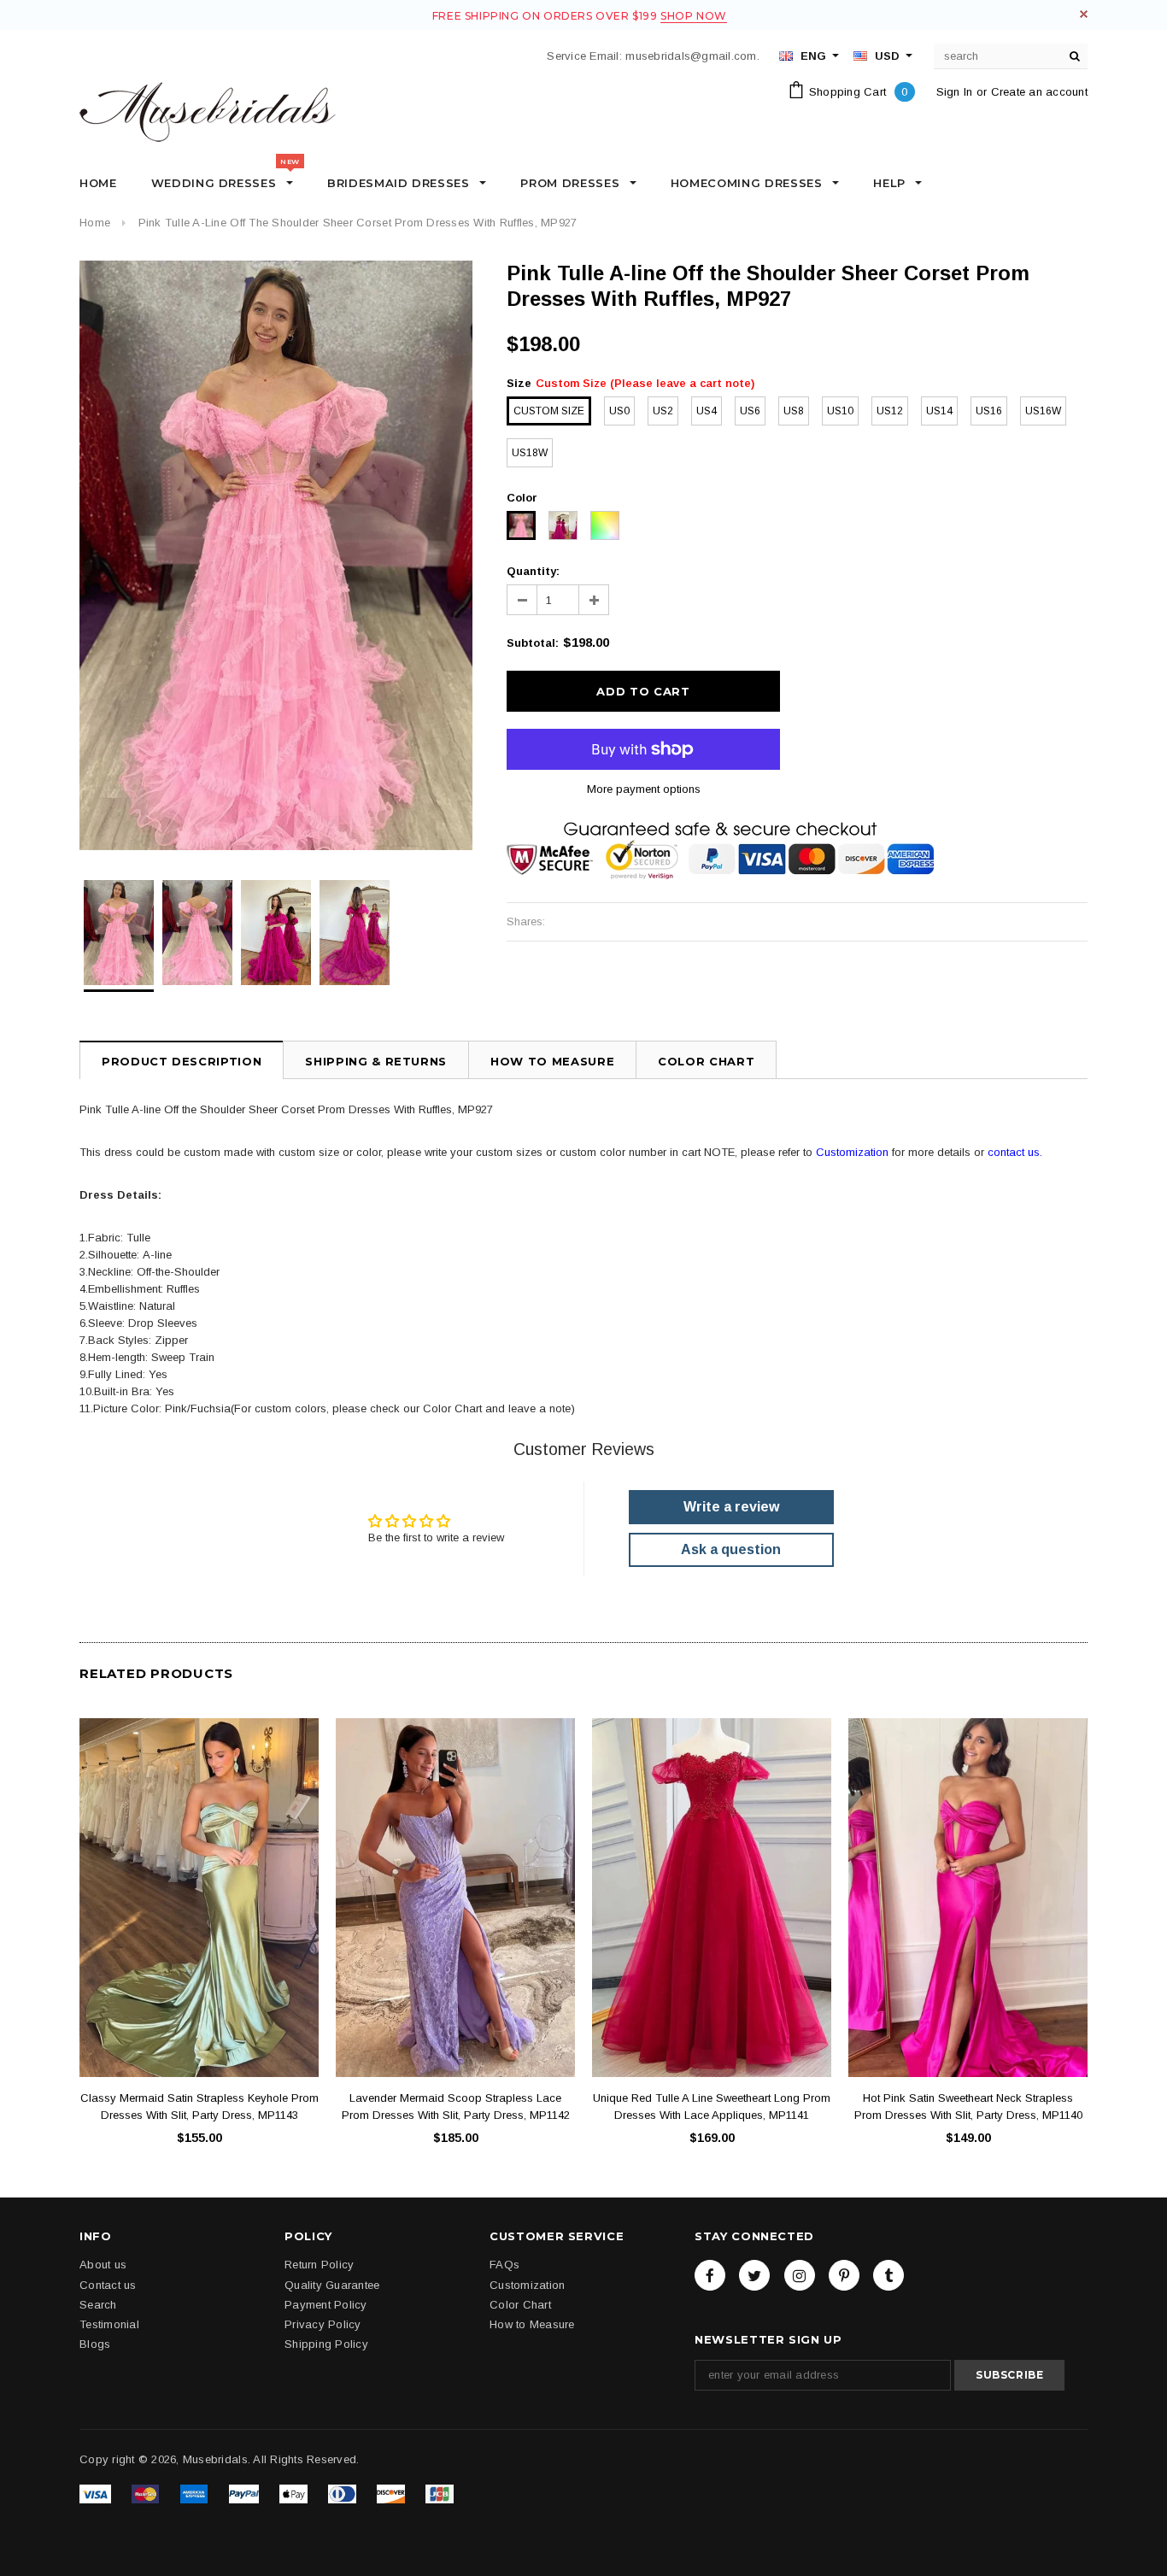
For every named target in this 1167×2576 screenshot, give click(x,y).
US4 (707, 411)
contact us (1014, 1152)
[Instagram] (800, 2275)
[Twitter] (754, 2275)
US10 (840, 411)
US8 (794, 411)
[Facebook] (710, 2275)
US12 (890, 411)
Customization (852, 1152)
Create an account (1039, 92)
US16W (1043, 411)
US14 (939, 411)
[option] (276, 555)
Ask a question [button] (731, 1549)
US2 (663, 411)
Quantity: (533, 571)
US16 (989, 411)
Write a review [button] (731, 1507)
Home (95, 223)
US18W (530, 453)
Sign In (955, 92)
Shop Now (694, 16)
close (1084, 14)
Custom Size (549, 411)
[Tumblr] (888, 2275)
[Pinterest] (844, 2275)
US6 (750, 411)
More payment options (644, 789)
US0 (619, 411)
